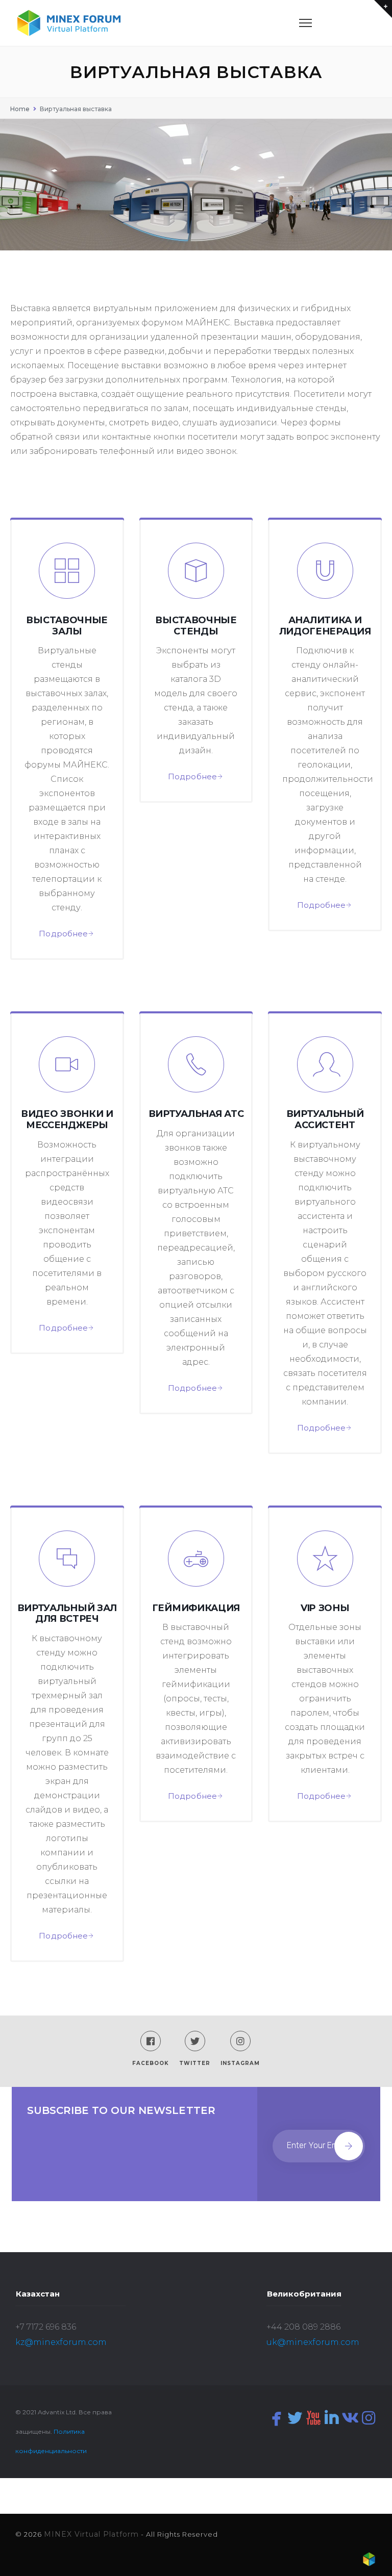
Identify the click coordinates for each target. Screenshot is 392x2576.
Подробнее (63, 934)
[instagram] (369, 2418)
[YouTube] (313, 2418)
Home (20, 109)
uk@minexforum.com (313, 2342)
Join (349, 2146)
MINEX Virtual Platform (91, 2534)
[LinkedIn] (332, 2418)
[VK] (350, 2418)
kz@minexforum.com (61, 2342)
